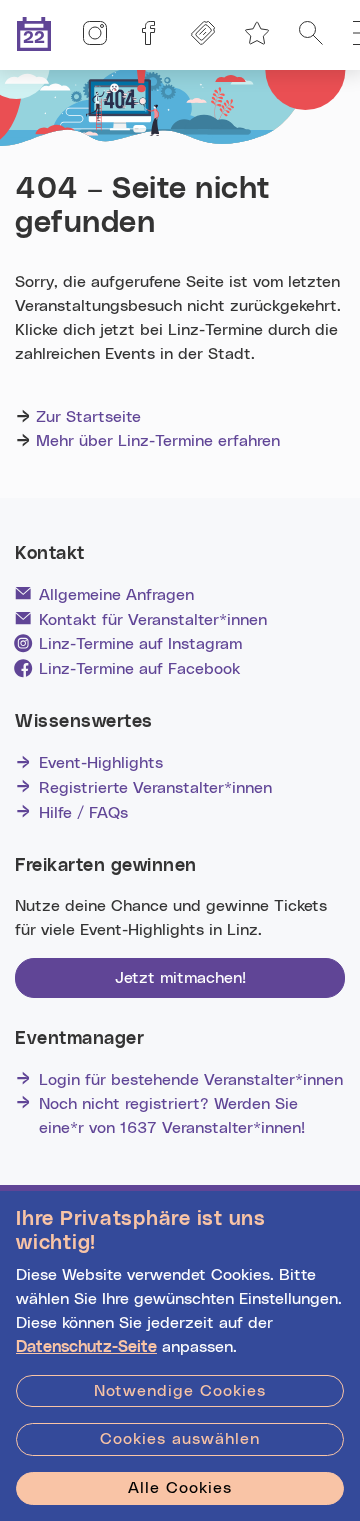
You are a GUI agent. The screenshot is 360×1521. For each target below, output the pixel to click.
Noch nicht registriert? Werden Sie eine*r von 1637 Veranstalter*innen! (172, 1116)
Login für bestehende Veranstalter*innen (191, 1080)
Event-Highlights (101, 763)
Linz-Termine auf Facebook (139, 669)
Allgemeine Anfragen (116, 595)
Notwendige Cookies (180, 1391)
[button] (311, 35)
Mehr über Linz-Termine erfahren (158, 441)
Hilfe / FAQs (83, 813)
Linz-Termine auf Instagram (140, 644)
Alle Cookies (180, 1488)
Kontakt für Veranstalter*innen (153, 620)
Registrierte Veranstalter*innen (155, 788)
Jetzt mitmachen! (180, 978)
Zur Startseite (88, 417)
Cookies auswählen (180, 1439)
